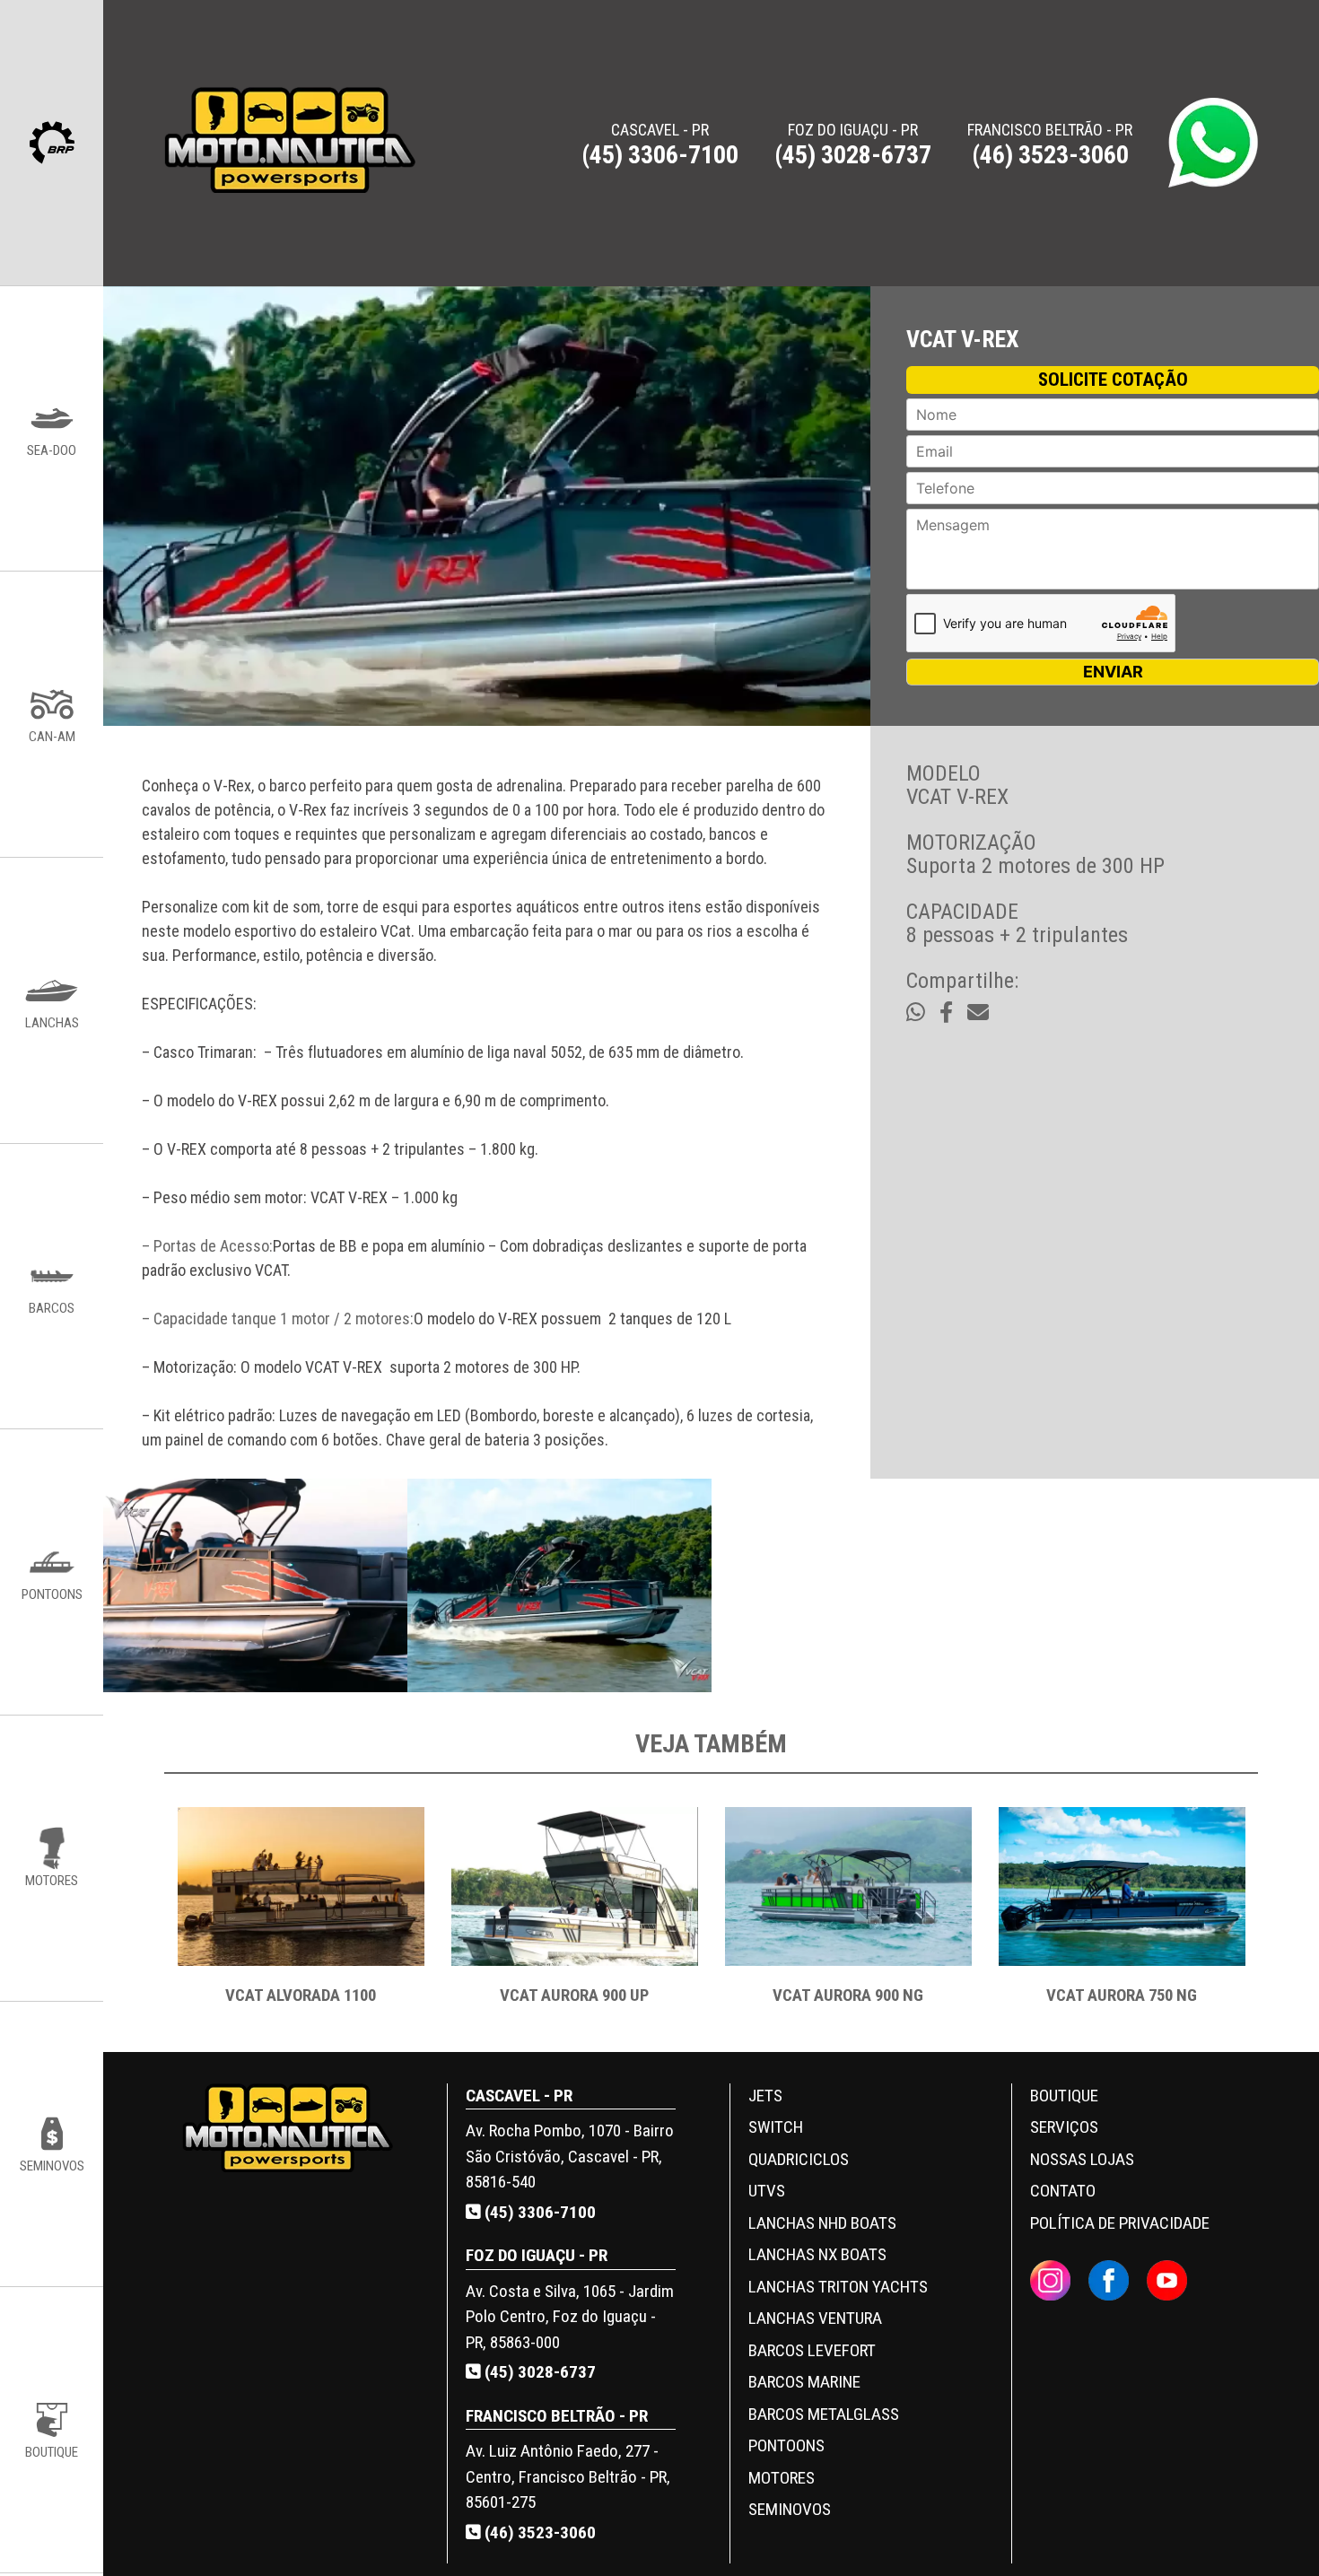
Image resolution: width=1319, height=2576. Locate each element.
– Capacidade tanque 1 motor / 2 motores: (278, 1319)
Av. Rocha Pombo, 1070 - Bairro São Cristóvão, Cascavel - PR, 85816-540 (570, 2156)
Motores (782, 2478)
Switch (776, 2127)
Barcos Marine (804, 2382)
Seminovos (790, 2509)
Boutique (1064, 2096)
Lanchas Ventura (815, 2318)
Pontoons (786, 2445)
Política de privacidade (1120, 2223)
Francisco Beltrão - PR (1050, 144)
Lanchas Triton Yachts (838, 2287)
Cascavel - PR (660, 144)
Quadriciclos (799, 2159)
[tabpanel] (301, 1916)
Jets (765, 2096)
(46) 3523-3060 (538, 2532)
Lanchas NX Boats (817, 2254)
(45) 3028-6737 (538, 2372)
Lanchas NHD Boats (822, 2223)
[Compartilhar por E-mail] (978, 1013)
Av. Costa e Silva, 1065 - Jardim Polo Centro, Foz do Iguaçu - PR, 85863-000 (570, 2317)
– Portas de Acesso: (207, 1246)
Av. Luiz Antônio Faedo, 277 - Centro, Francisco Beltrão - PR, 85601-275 (568, 2476)
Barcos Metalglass (824, 2414)
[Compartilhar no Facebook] (946, 1013)
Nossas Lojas (1082, 2159)
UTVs (767, 2191)
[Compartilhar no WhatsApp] (916, 1013)
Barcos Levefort (812, 2350)
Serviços (1064, 2127)
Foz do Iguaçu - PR (853, 144)
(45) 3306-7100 (538, 2212)
